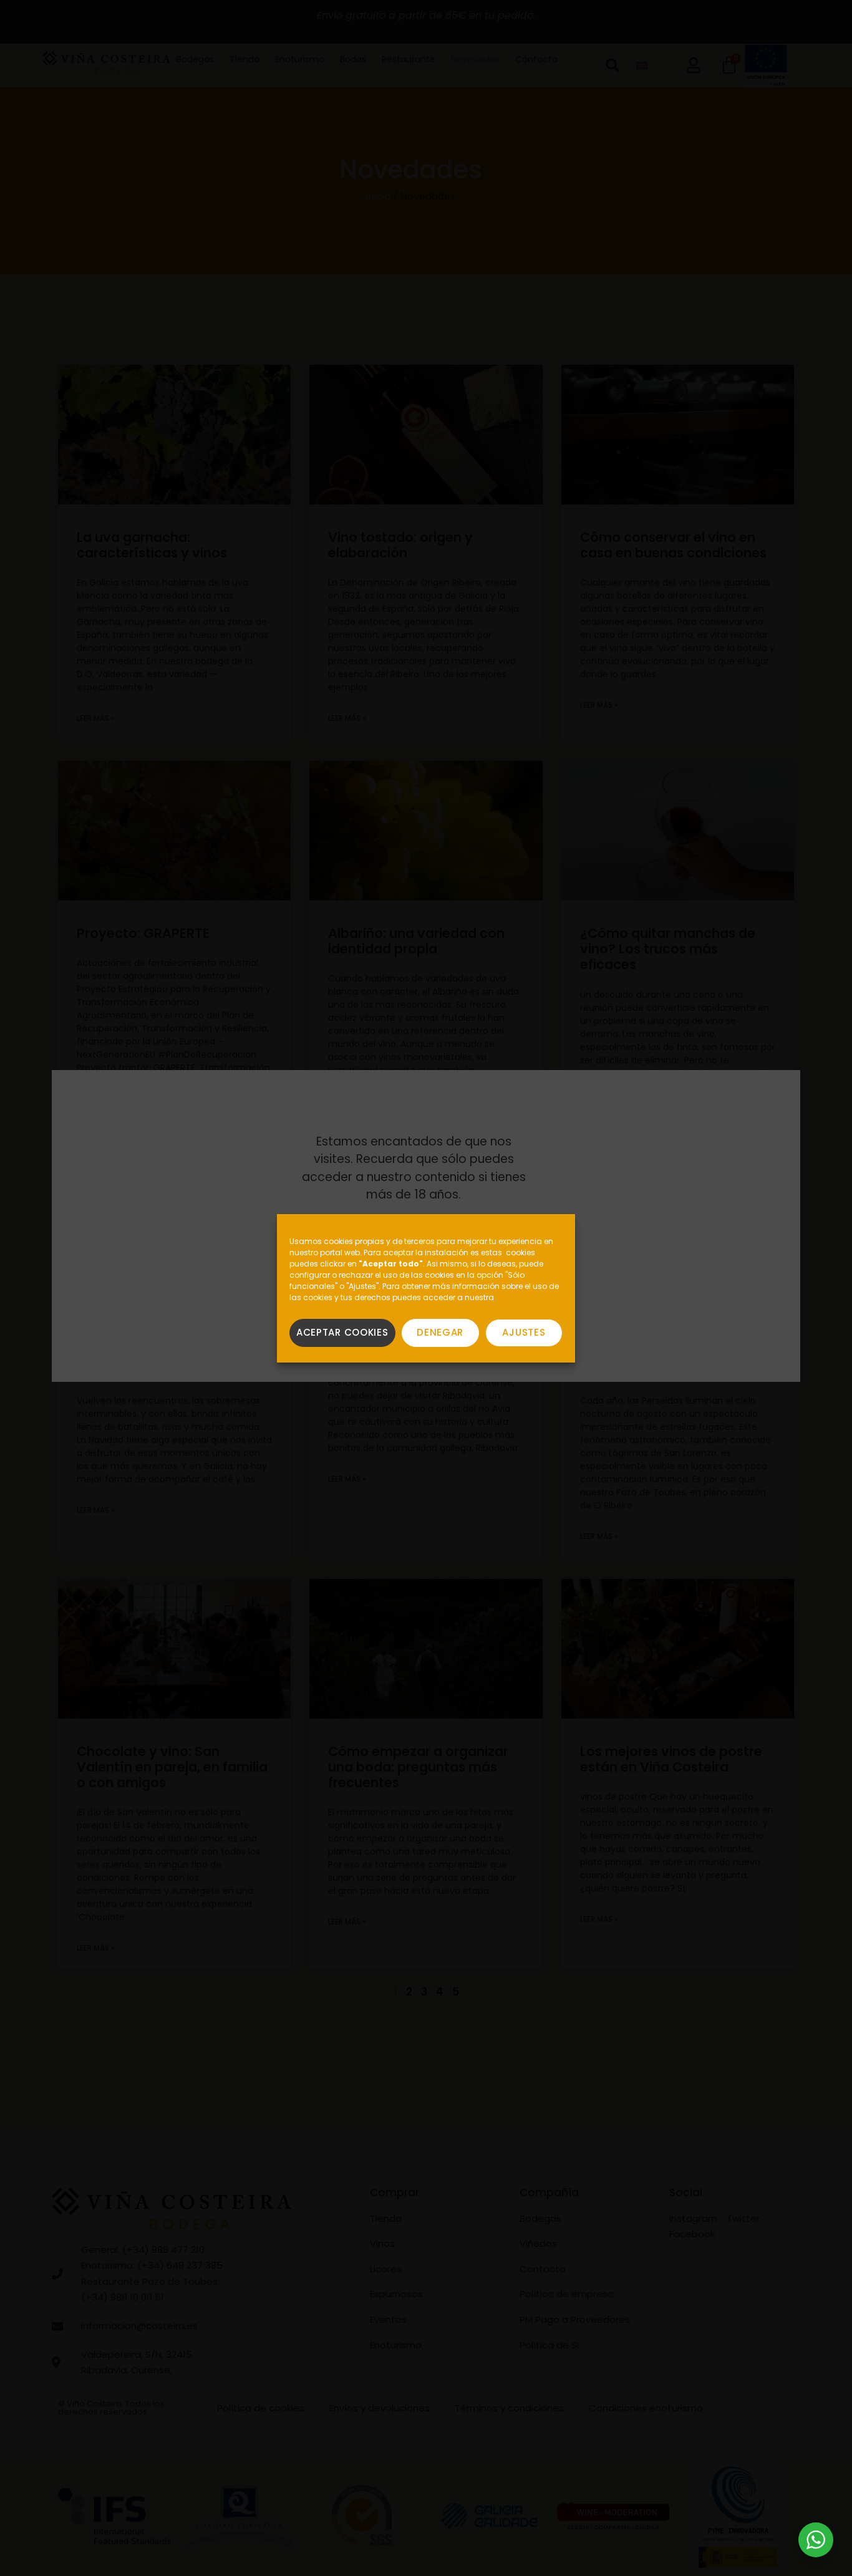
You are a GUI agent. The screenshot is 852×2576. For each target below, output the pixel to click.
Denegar (440, 1332)
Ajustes (524, 1332)
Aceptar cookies (342, 1332)
